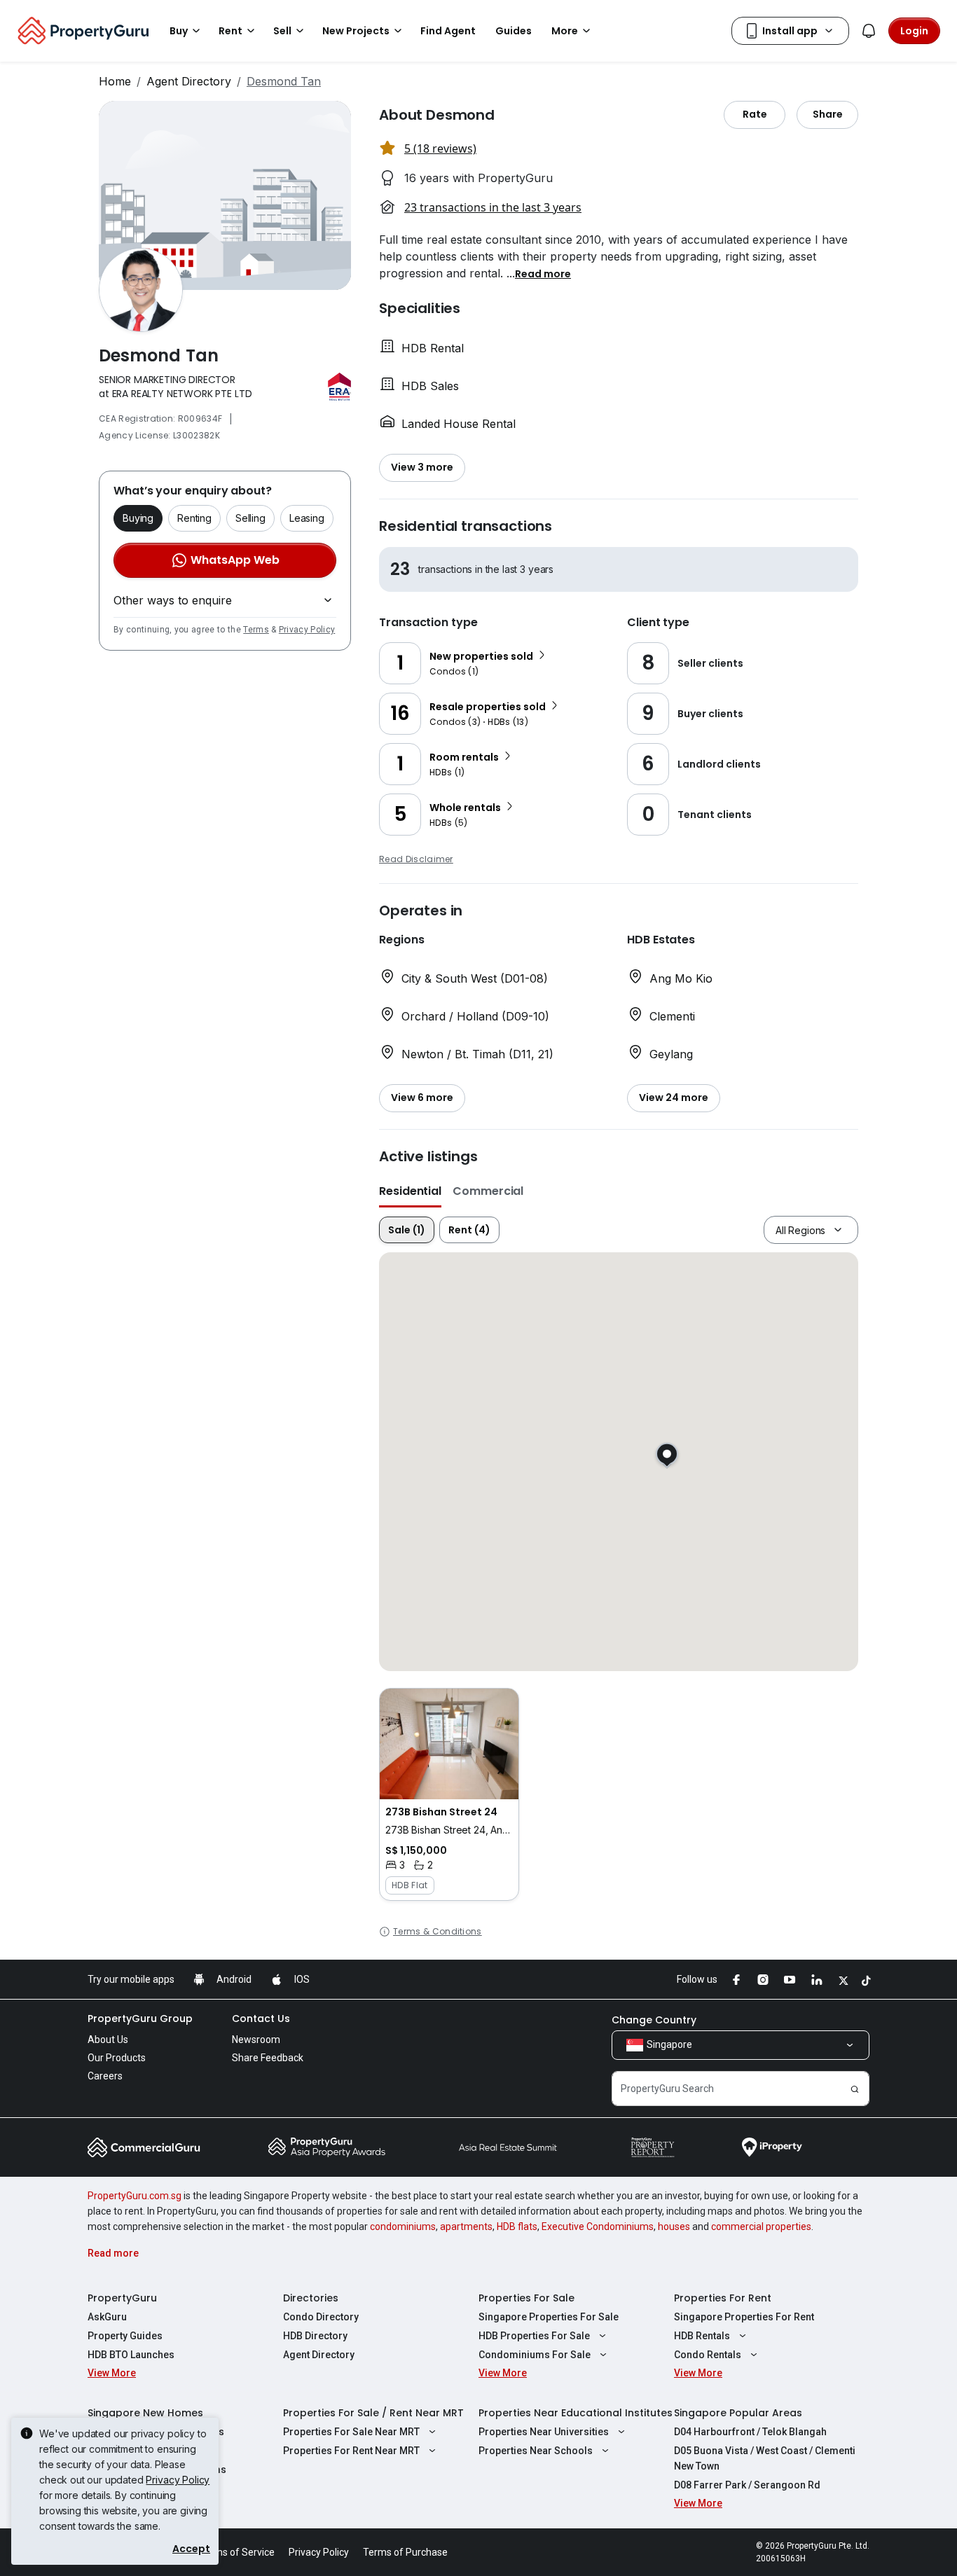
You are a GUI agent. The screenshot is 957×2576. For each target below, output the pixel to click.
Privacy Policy (307, 630)
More (565, 31)
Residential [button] (410, 1191)
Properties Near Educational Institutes (576, 2413)
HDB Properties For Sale (534, 2336)
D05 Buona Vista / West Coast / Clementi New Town (765, 2458)
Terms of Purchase (405, 2552)
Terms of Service (237, 2552)
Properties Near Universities (544, 2432)
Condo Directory (321, 2317)
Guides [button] (514, 31)
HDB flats (517, 2227)
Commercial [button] (488, 1191)
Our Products (117, 2058)
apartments (466, 2227)
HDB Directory (315, 2336)
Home (115, 81)
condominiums (403, 2227)
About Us (108, 2040)
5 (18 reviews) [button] (440, 148)
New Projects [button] (356, 31)
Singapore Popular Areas (738, 2413)
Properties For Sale (526, 2298)
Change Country (654, 2020)
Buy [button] (179, 31)
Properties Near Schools (536, 2451)
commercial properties (761, 2227)
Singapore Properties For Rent (744, 2317)
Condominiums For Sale (535, 2355)
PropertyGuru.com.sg (135, 2196)
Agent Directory (189, 81)
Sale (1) (407, 1230)
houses (674, 2227)
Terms (256, 630)
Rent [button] (230, 31)
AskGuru (107, 2317)
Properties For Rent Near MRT (351, 2451)
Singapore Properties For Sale (549, 2317)
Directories (311, 2298)
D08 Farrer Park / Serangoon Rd (747, 2485)
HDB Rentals (702, 2336)
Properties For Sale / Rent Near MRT (373, 2413)
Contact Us (261, 2018)
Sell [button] (282, 31)
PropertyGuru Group (140, 2018)
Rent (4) (469, 1230)
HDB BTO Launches (131, 2355)
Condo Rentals (708, 2355)
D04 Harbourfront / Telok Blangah (750, 2432)
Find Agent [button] (448, 31)
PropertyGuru (122, 2298)
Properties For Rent (723, 2298)
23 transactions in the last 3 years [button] (493, 207)
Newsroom (256, 2040)
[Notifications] (869, 31)
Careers (105, 2076)
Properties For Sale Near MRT (351, 2432)
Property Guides (125, 2336)
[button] (543, 273)
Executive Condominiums (598, 2227)
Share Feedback (268, 2058)
